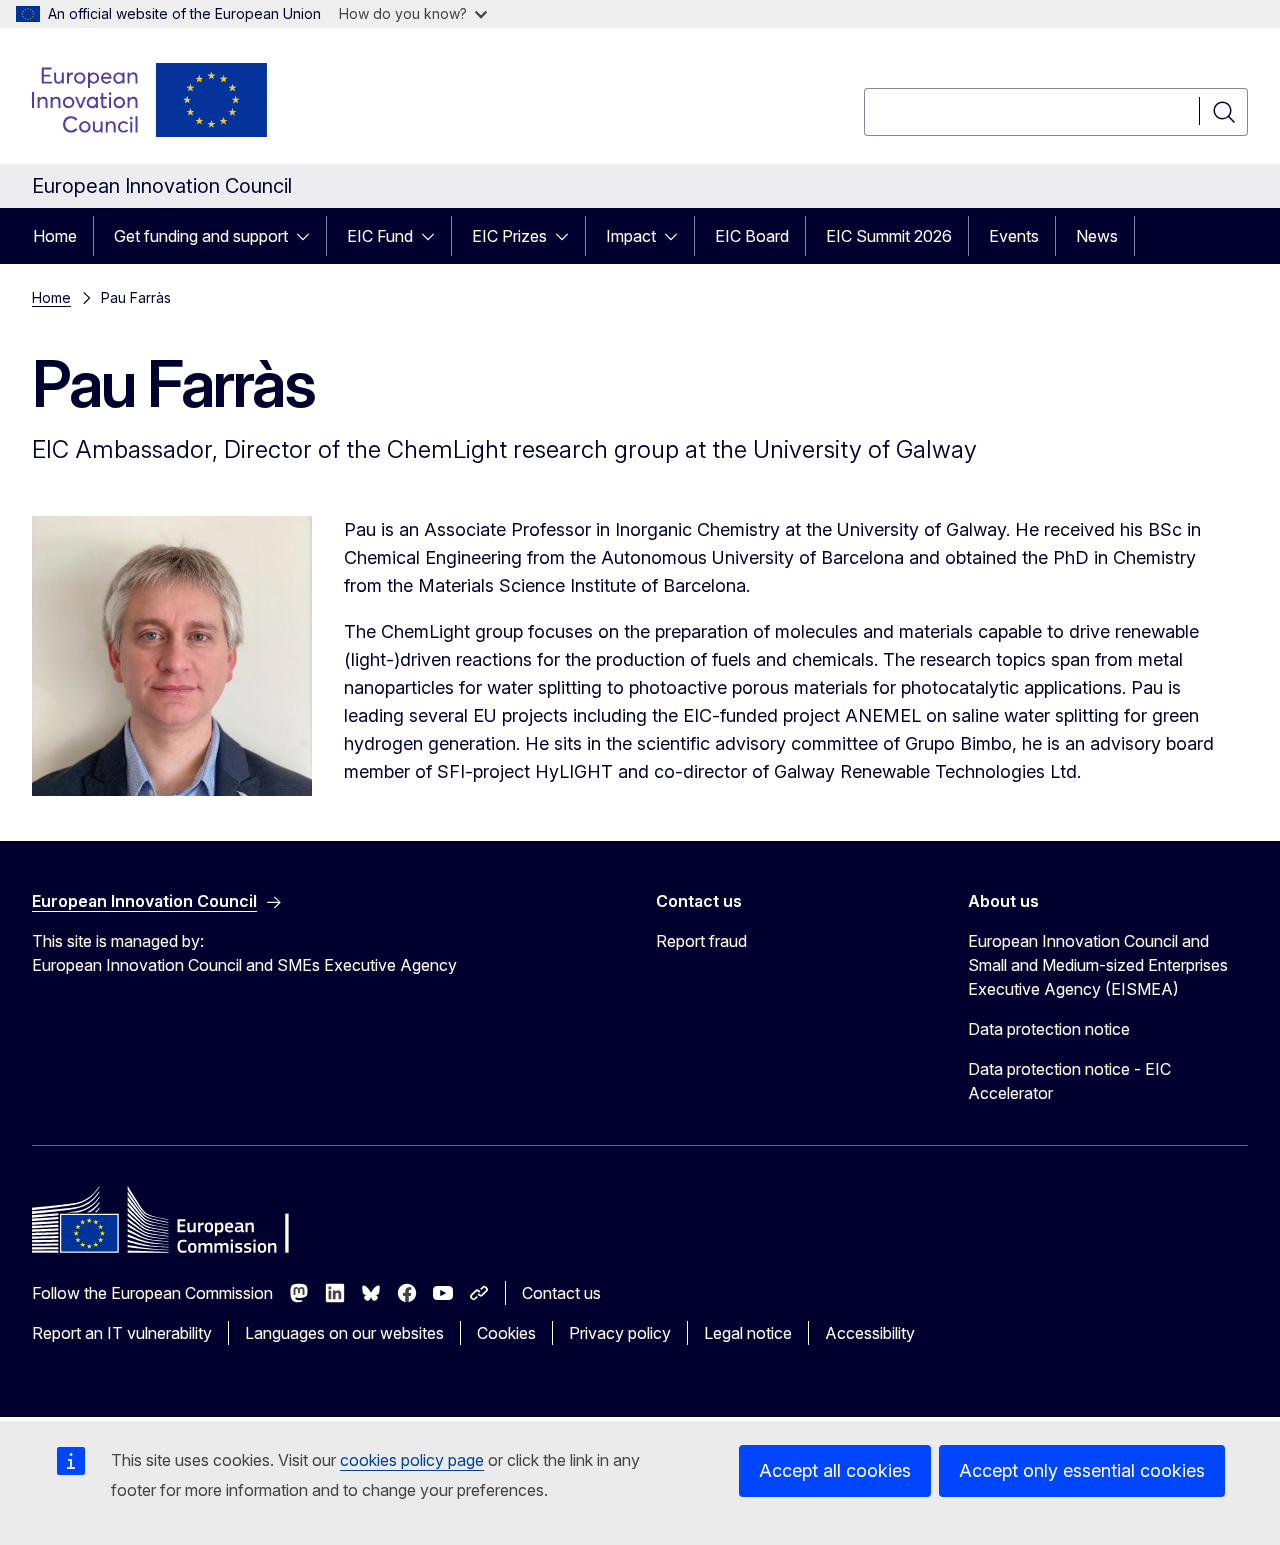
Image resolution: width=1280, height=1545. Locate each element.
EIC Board (752, 236)
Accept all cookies (835, 1470)
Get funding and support (201, 236)
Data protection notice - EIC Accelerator (1069, 1081)
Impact (631, 236)
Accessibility (870, 1333)
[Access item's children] (309, 236)
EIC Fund (380, 236)
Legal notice (748, 1333)
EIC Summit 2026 (889, 236)
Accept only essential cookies (1082, 1470)
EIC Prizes (509, 236)
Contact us (561, 1293)
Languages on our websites (344, 1333)
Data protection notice (1049, 1029)
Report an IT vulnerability (122, 1333)
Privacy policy (620, 1333)
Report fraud (701, 941)
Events (1014, 236)
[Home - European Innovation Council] (151, 100)
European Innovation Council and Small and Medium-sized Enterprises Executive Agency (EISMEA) (1098, 965)
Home (55, 236)
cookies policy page (412, 1460)
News (1097, 236)
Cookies (506, 1333)
